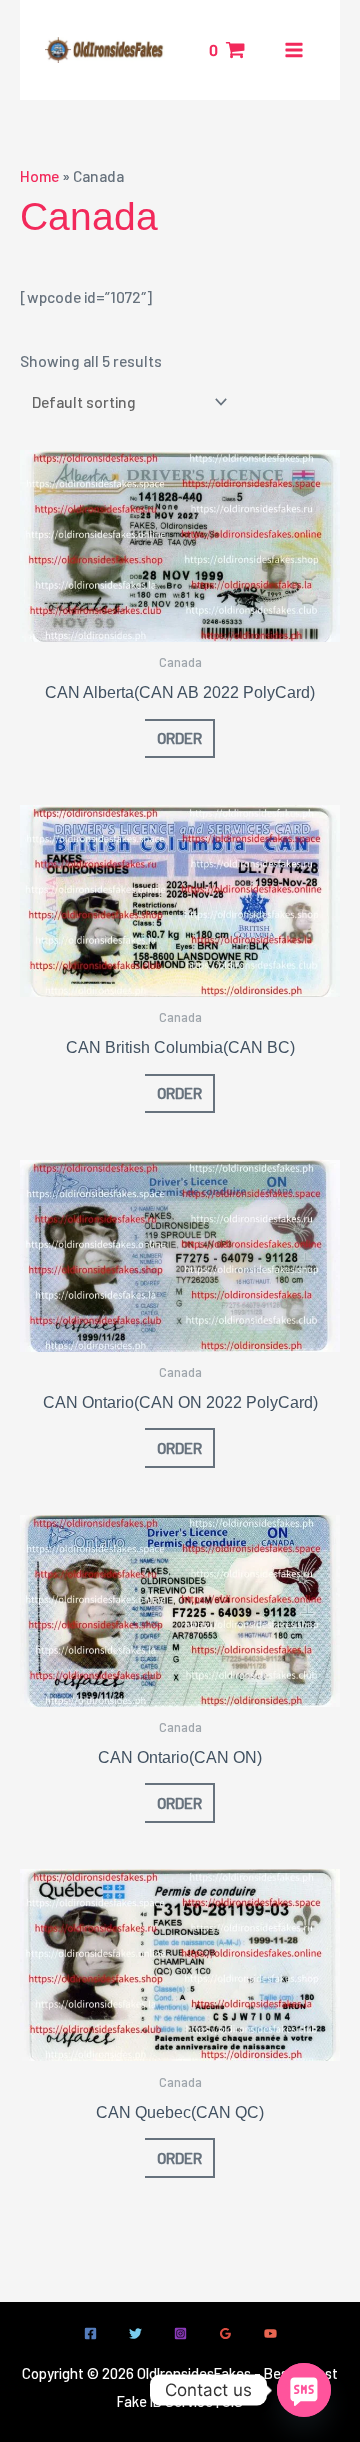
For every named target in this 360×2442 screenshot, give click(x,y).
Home (39, 175)
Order (179, 737)
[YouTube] (270, 2333)
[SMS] (304, 2390)
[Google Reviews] (225, 2333)
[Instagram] (180, 2333)
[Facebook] (90, 2333)
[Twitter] (135, 2333)
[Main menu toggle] (294, 50)
